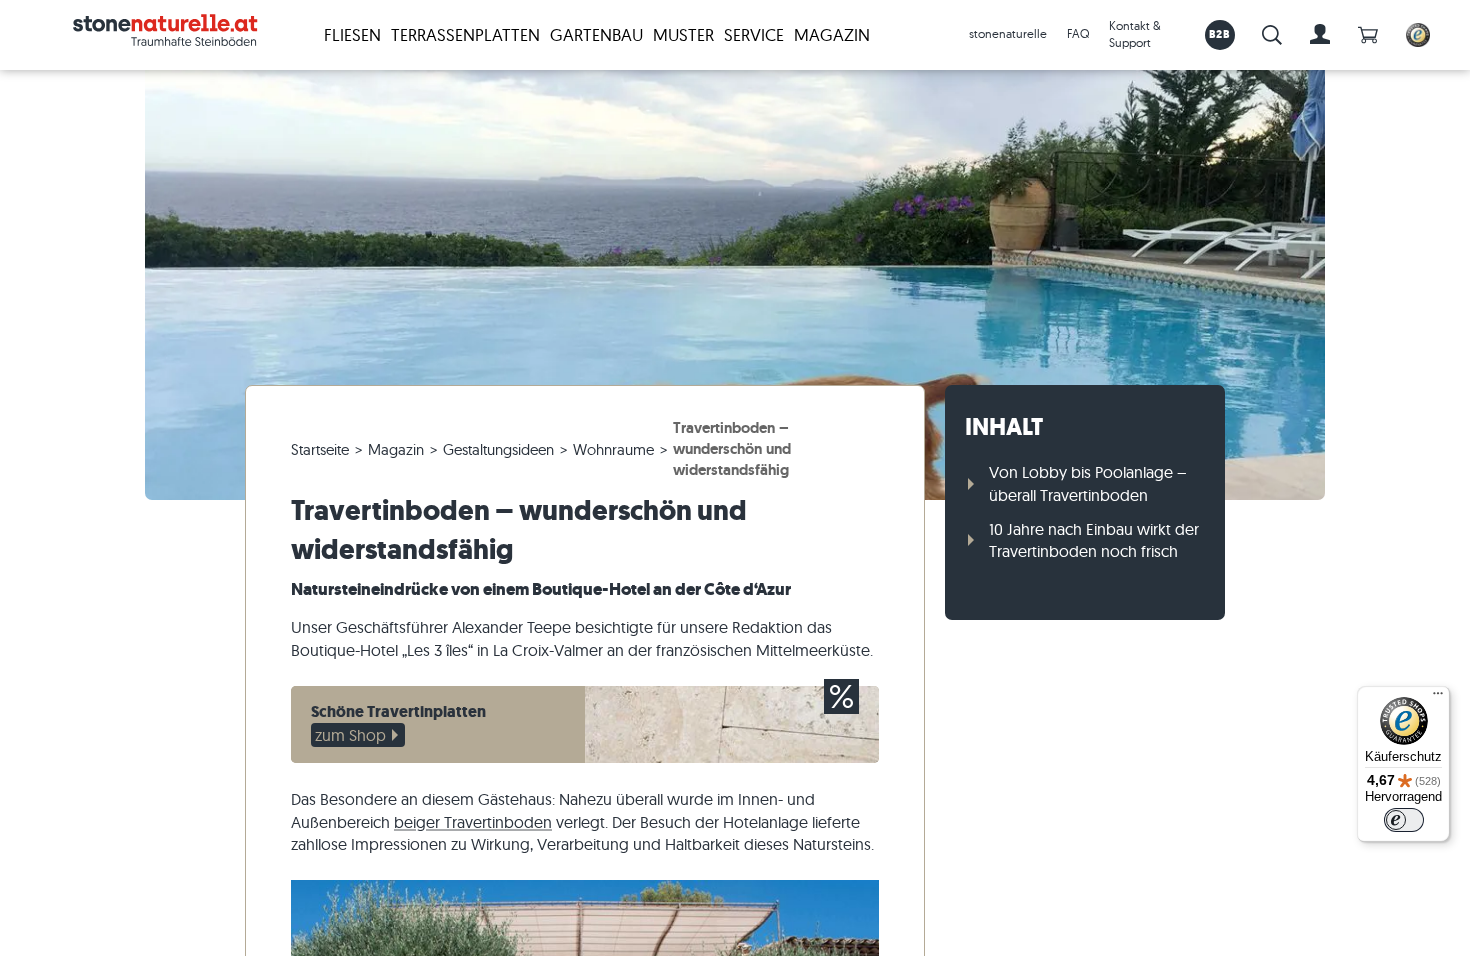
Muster (683, 34)
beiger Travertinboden (473, 822)
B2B (1219, 34)
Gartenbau (596, 34)
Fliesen (352, 34)
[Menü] (1438, 698)
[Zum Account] (1320, 35)
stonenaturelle (1008, 33)
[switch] (1404, 820)
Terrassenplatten (465, 34)
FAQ (1078, 33)
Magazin (832, 34)
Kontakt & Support (1135, 34)
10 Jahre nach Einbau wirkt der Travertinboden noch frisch (1094, 540)
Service (754, 34)
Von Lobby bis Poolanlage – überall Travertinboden (1088, 483)
